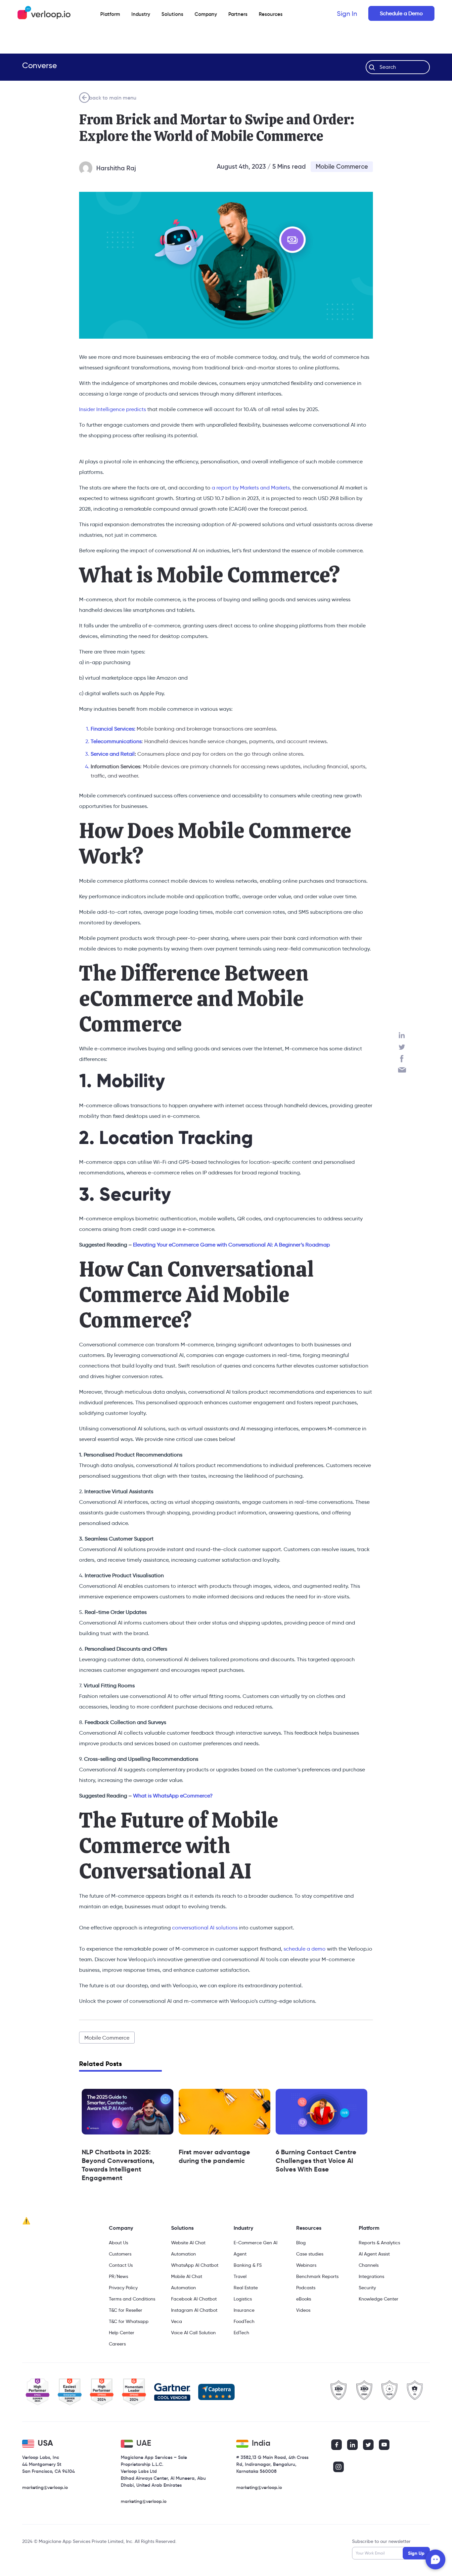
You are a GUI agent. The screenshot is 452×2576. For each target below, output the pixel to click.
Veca (177, 2321)
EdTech (241, 2333)
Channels (369, 2265)
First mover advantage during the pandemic (214, 2156)
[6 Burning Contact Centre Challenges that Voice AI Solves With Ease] (321, 2112)
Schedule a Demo (401, 13)
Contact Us (121, 2265)
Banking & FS (248, 2265)
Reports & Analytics (379, 2243)
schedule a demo (304, 1949)
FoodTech (244, 2321)
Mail (402, 1070)
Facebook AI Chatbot (194, 2299)
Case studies (310, 2254)
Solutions (172, 14)
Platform (110, 14)
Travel (240, 2276)
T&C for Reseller (126, 2310)
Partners (238, 14)
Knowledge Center (379, 2299)
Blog (301, 2243)
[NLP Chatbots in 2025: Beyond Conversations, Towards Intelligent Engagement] (128, 2112)
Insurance (244, 2310)
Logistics (243, 2299)
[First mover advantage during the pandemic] (225, 2112)
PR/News (118, 2276)
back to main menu (113, 98)
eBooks (304, 2299)
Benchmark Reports (317, 2276)
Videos (303, 2310)
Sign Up (416, 2553)
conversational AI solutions (205, 1928)
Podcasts (306, 2288)
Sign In (347, 14)
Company (121, 2228)
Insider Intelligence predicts (113, 409)
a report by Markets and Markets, (251, 488)
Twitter (402, 1047)
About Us (118, 2243)
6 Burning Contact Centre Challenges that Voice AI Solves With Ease (316, 2161)
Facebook (402, 1059)
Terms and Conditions (132, 2299)
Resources (309, 2228)
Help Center (122, 2333)
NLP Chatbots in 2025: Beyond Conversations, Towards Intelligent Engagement (118, 2165)
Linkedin (402, 1035)
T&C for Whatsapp (129, 2321)
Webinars (306, 2265)
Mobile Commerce (342, 167)
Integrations (371, 2276)
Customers (120, 2254)
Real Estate (246, 2288)
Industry (141, 14)
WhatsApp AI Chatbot (195, 2265)
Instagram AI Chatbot (194, 2310)
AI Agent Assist (374, 2254)
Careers (117, 2344)
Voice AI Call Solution (193, 2333)
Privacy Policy (123, 2288)
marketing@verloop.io (45, 2487)
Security (367, 2288)
